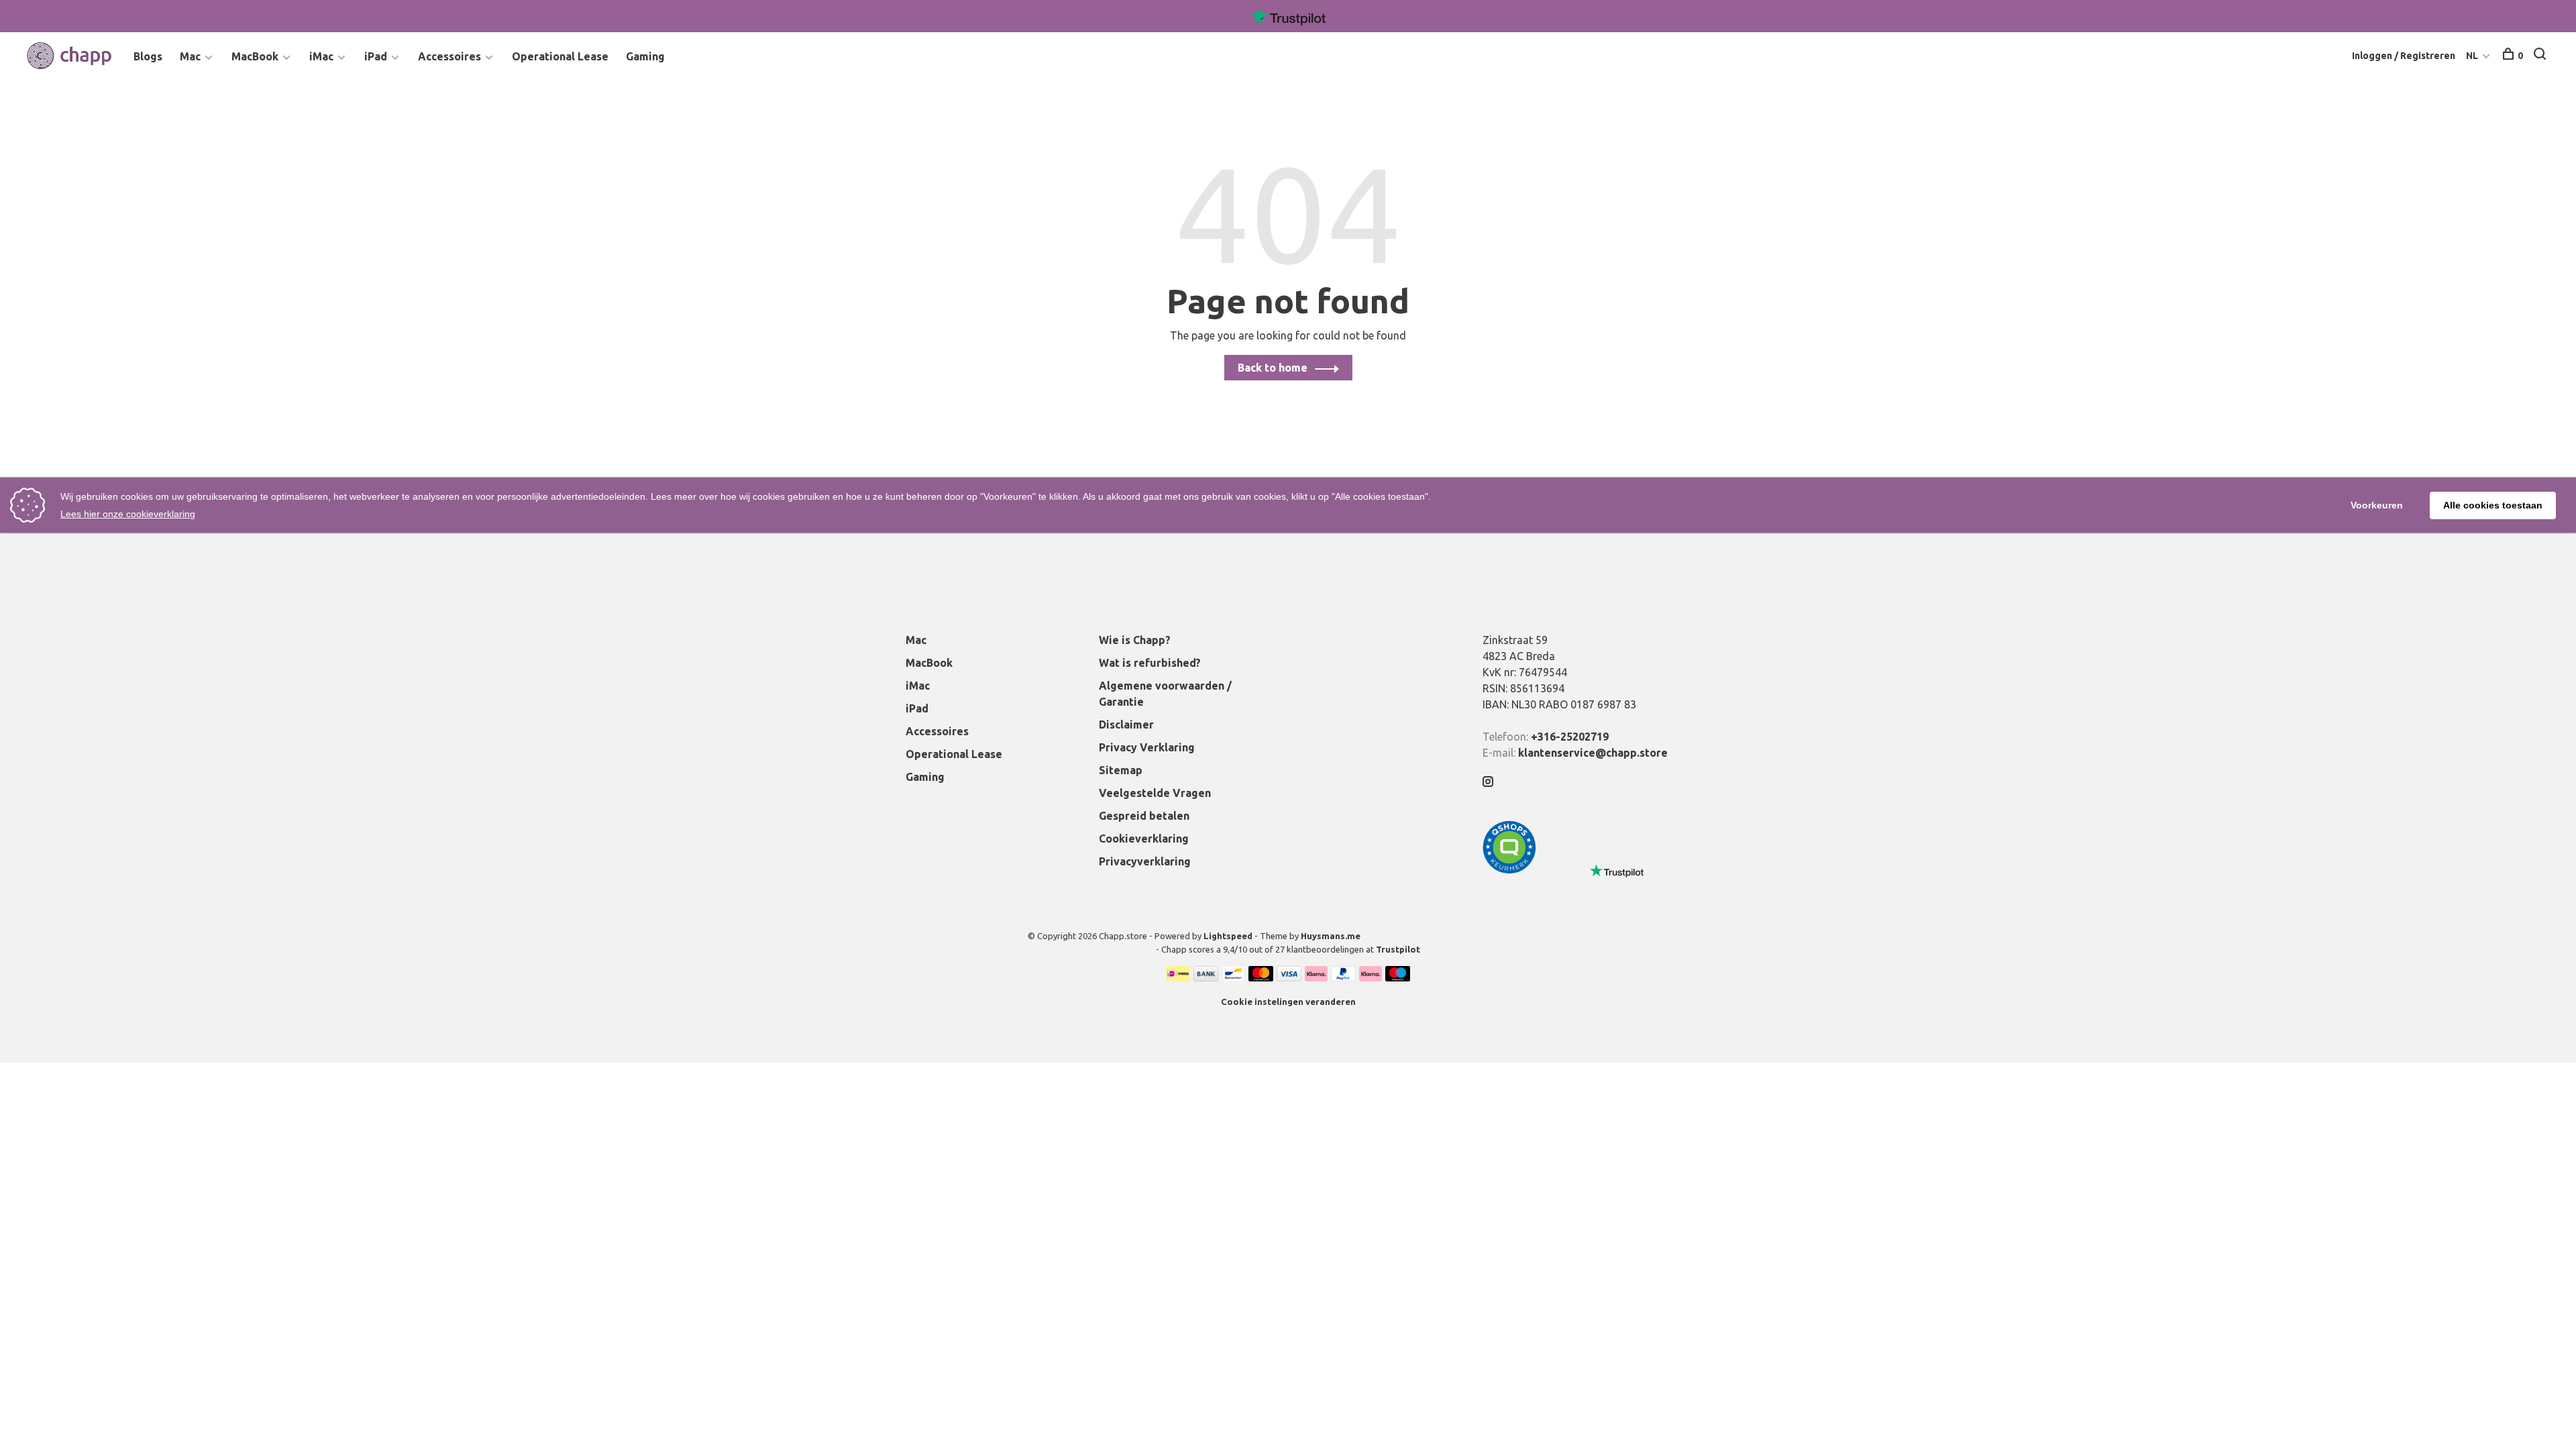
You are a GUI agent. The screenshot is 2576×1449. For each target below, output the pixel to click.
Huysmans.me (1331, 936)
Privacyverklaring (1145, 861)
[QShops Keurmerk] (1509, 870)
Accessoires (449, 56)
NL (2472, 56)
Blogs (148, 56)
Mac (190, 56)
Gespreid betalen (1144, 816)
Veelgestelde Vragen (1155, 793)
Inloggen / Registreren (2404, 56)
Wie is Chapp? (1135, 640)
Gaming (645, 56)
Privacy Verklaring (1147, 747)
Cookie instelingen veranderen (1288, 1002)
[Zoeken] (2541, 56)
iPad (376, 56)
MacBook (255, 56)
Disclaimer (1126, 724)
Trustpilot (1398, 949)
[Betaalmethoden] (1178, 977)
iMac (321, 56)
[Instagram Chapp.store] (1488, 782)
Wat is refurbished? (1150, 663)
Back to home (1273, 368)
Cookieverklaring (1144, 839)
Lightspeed (1228, 936)
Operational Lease (560, 56)
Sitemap (1121, 770)
